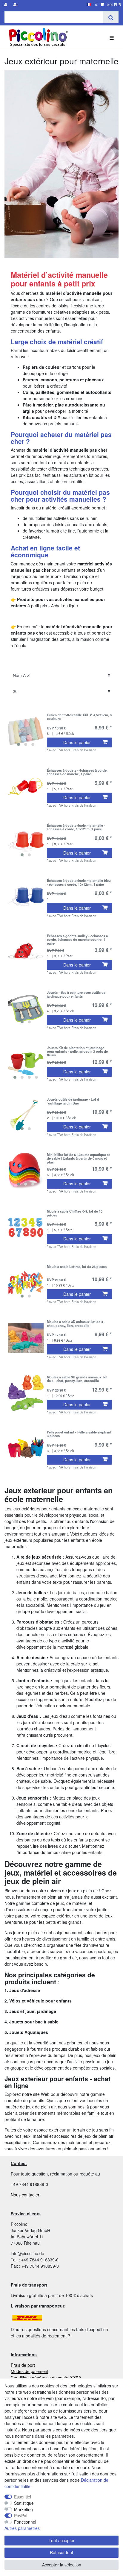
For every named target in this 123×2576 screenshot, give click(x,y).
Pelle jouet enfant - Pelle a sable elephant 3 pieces (79, 1434)
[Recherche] (111, 17)
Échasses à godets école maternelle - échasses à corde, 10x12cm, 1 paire (76, 827)
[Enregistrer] (16, 5)
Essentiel (23, 2497)
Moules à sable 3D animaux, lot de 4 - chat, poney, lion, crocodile (76, 1324)
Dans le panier (77, 742)
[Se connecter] (6, 5)
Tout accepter (62, 2540)
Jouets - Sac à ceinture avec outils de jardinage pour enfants (76, 994)
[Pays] (89, 5)
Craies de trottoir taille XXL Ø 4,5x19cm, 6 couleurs (79, 717)
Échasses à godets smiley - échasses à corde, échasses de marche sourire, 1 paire (77, 939)
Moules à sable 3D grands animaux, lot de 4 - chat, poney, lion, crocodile (77, 1379)
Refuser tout (61, 2552)
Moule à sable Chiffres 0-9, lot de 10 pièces (75, 1213)
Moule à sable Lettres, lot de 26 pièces (77, 1267)
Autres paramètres (22, 2528)
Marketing (23, 2509)
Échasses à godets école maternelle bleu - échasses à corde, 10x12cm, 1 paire (79, 882)
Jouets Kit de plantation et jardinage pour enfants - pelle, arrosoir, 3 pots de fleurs (77, 1051)
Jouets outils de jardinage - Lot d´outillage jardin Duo (73, 1101)
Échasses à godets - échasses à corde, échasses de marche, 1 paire (77, 772)
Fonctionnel (25, 2522)
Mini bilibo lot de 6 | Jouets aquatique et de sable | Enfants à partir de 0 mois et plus (78, 1158)
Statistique (24, 2503)
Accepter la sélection (62, 2565)
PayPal (21, 2516)
